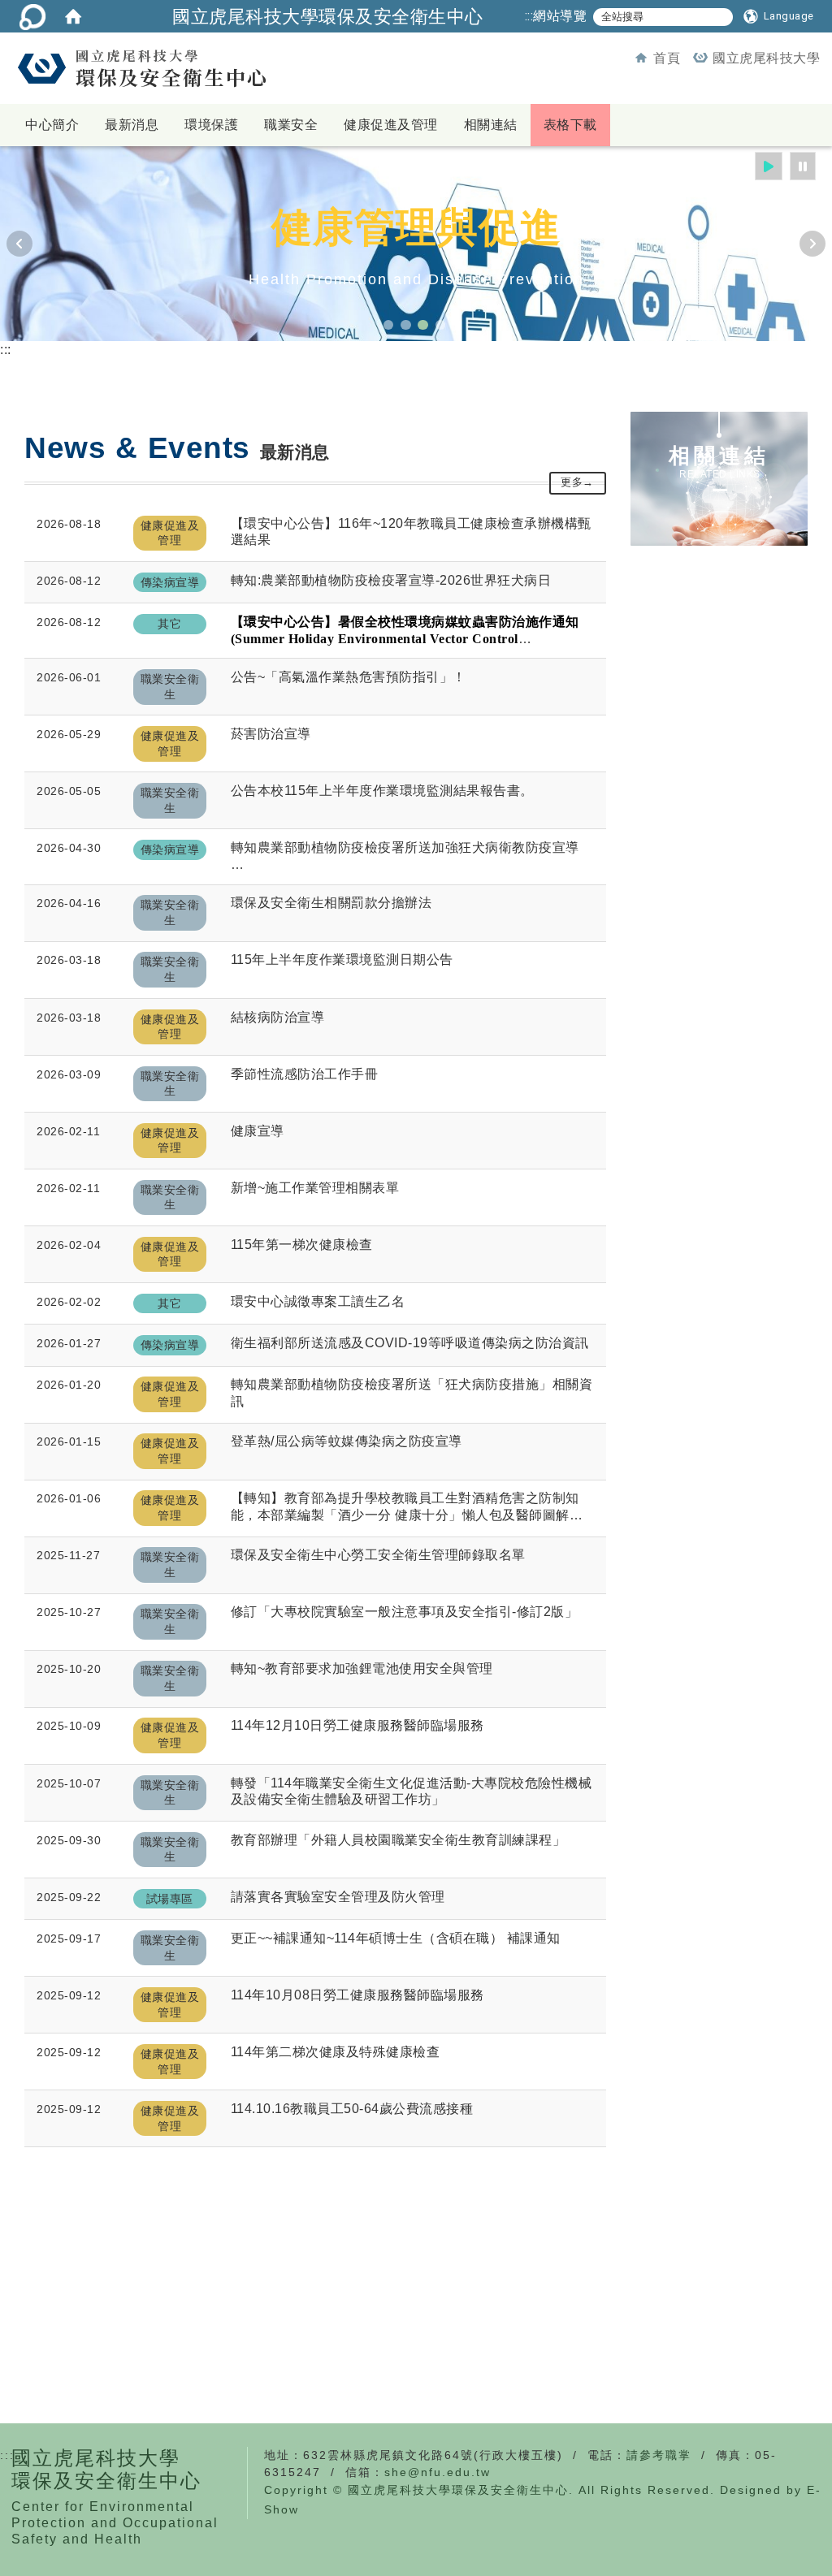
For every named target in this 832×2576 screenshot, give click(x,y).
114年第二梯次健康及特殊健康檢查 (336, 2052)
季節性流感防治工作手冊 (305, 1074)
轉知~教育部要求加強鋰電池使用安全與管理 (362, 1668)
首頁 (667, 58)
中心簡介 (52, 125)
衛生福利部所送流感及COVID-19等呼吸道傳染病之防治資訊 (410, 1343)
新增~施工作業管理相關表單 (315, 1188)
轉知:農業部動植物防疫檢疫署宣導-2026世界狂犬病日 (391, 580)
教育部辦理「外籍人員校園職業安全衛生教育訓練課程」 (399, 1840)
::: (529, 16)
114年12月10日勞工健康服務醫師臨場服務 (357, 1725)
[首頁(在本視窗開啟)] (73, 16)
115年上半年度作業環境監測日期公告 (342, 960)
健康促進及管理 (391, 125)
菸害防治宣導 (271, 734)
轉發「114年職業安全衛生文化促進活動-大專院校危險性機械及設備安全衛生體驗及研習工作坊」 (412, 1792)
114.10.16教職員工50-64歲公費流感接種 (352, 2109)
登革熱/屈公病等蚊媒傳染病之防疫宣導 (347, 1441)
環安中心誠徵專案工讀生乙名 (318, 1301)
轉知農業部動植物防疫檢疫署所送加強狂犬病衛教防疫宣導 (405, 847)
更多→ (577, 482)
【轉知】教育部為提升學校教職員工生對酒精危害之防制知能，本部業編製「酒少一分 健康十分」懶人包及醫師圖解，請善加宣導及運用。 (407, 1508)
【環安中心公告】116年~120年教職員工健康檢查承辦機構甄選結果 (411, 532)
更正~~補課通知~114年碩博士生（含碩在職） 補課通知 (396, 1938)
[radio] (769, 166)
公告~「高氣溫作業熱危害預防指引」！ (349, 677)
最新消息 (132, 125)
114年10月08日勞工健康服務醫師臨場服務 (357, 1995)
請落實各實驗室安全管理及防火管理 (338, 1897)
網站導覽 (560, 16)
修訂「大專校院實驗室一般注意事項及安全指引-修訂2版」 (405, 1612)
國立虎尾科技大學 (766, 58)
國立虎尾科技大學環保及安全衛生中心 (328, 16)
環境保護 (211, 125)
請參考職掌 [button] (659, 2455)
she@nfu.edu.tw (438, 2472)
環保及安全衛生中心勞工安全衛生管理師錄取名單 (378, 1555)
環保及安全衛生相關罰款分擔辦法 (331, 903)
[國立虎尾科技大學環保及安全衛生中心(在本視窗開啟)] (141, 68)
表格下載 (570, 125)
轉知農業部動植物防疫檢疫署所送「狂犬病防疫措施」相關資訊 (412, 1393)
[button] (779, 16)
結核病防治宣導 (278, 1017)
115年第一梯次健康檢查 (302, 1245)
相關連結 (491, 125)
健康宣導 (258, 1131)
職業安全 (291, 125)
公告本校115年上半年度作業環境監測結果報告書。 (382, 791)
